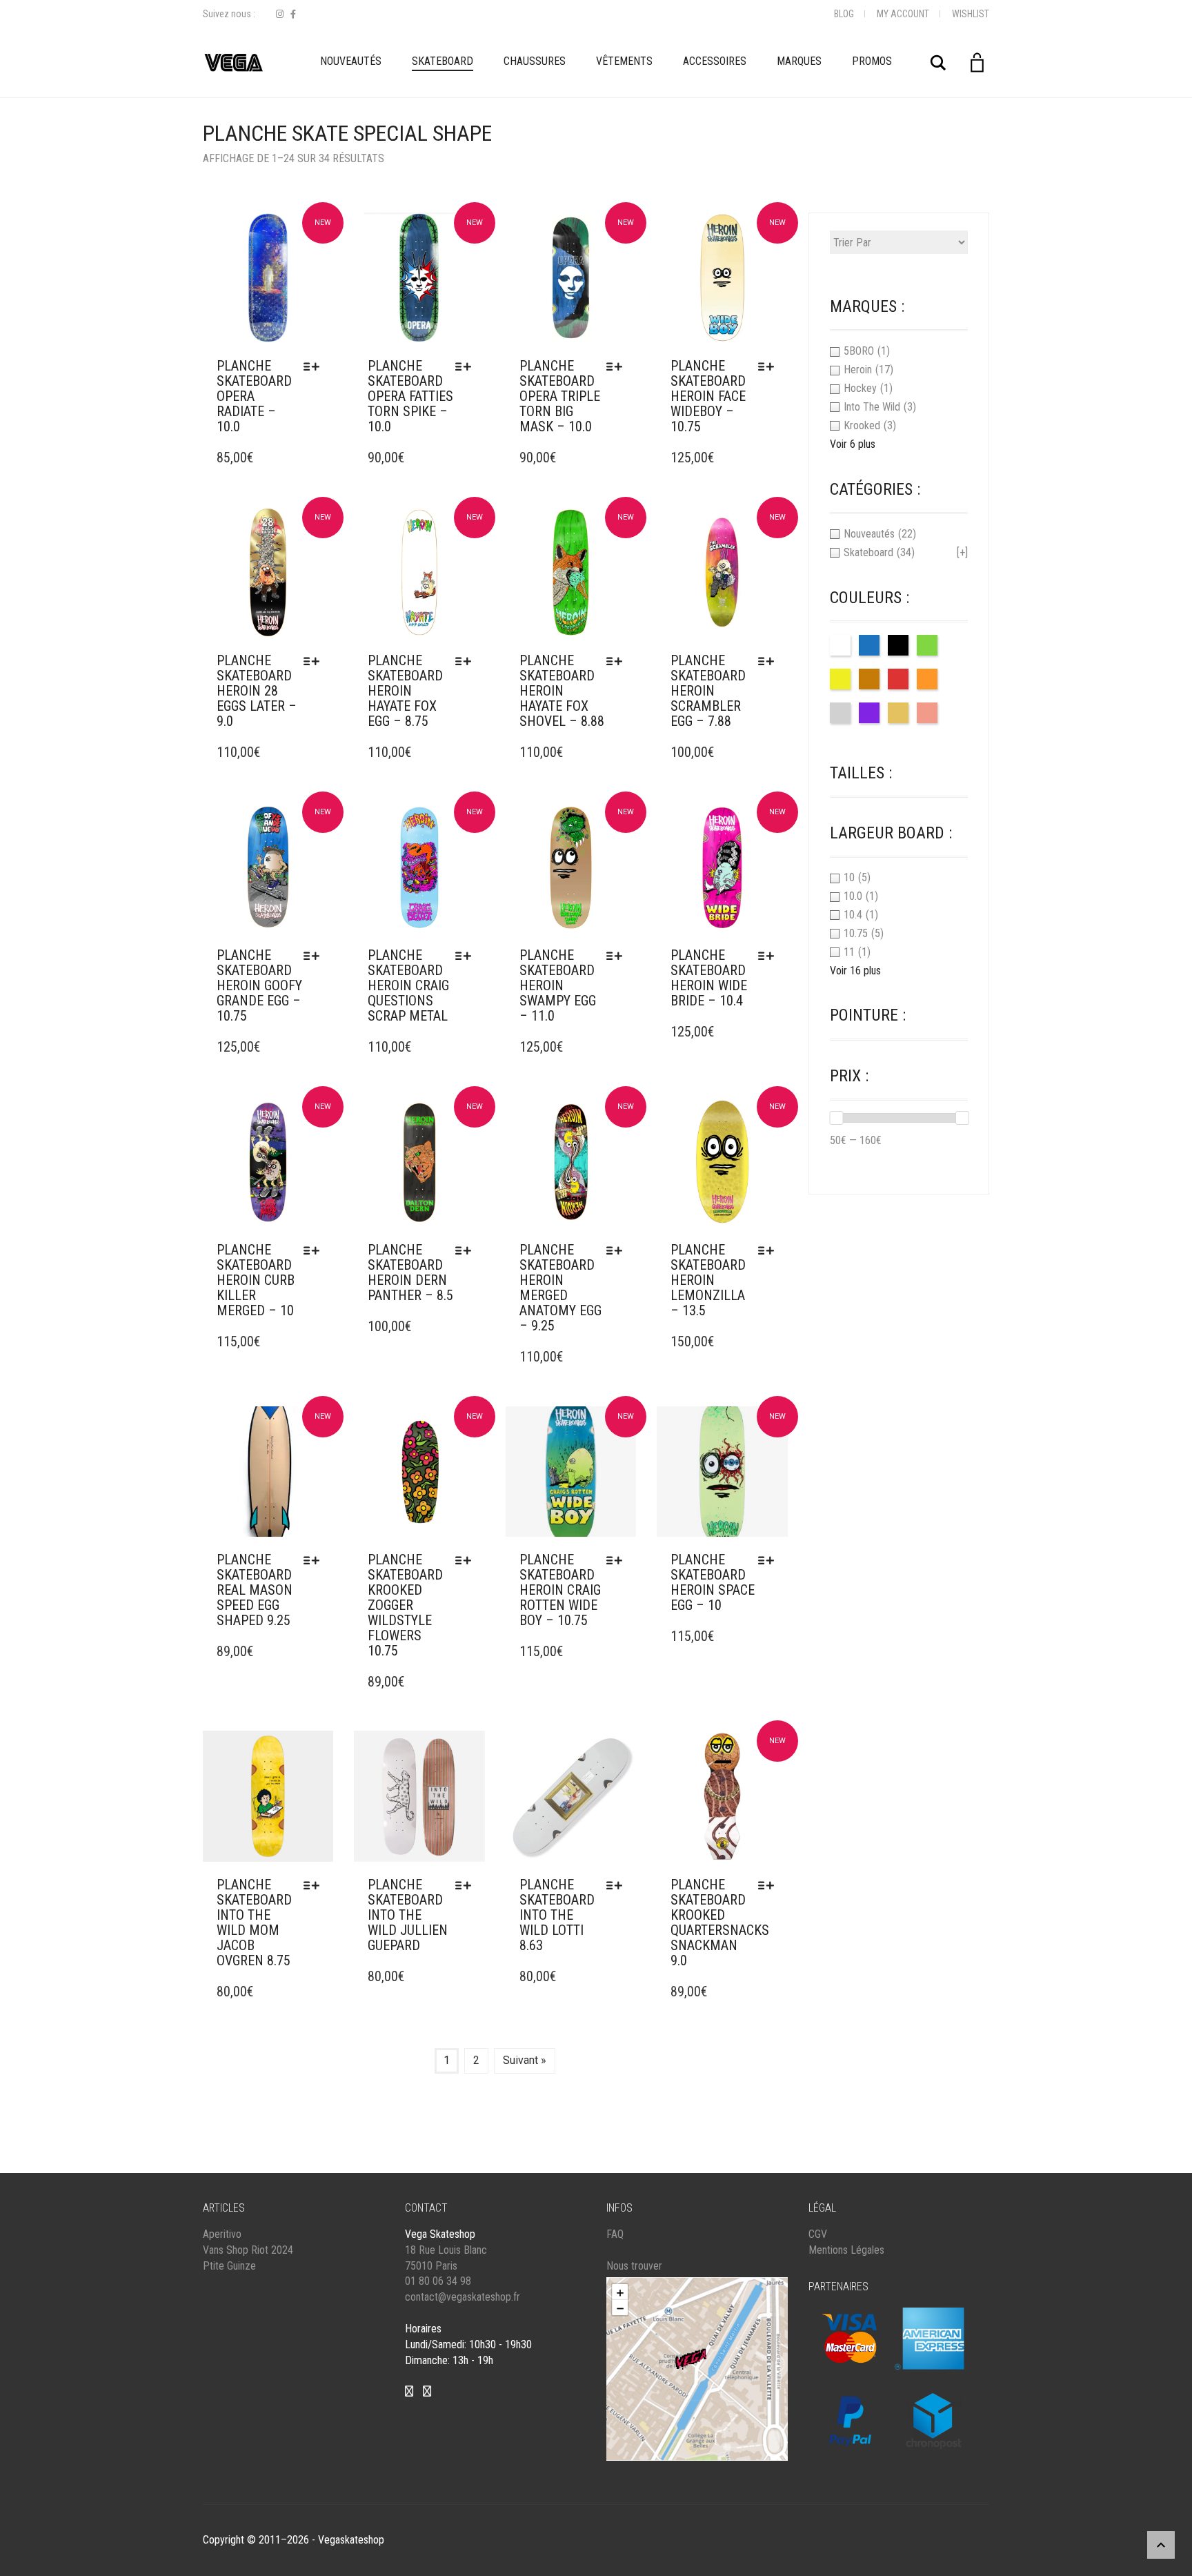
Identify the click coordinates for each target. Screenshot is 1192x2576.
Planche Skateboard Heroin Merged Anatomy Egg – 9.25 (560, 1288)
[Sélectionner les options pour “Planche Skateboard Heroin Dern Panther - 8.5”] (467, 1250)
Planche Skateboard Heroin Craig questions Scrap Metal (408, 985)
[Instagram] (280, 14)
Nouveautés (351, 61)
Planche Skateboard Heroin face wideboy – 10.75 (708, 396)
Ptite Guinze (229, 2266)
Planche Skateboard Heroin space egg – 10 (713, 1582)
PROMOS (872, 61)
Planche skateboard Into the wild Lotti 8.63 (557, 1915)
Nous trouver (634, 2266)
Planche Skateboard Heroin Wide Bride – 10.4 (709, 978)
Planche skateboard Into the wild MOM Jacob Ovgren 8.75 (254, 1923)
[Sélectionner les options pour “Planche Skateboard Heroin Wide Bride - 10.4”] (769, 956)
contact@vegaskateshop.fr (463, 2297)
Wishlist (971, 14)
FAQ (615, 2234)
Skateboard (443, 61)
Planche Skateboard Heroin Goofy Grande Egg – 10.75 (259, 985)
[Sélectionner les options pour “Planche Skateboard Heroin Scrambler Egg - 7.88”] (769, 661)
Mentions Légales (846, 2250)
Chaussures (535, 61)
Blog (844, 14)
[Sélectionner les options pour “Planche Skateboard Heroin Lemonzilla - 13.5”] (769, 1250)
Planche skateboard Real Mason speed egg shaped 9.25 (255, 1590)
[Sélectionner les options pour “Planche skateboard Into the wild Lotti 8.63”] (618, 1885)
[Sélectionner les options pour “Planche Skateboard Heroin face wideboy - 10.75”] (769, 366)
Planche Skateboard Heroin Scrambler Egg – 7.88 (708, 691)
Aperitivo (222, 2234)
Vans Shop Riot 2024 (248, 2250)
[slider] (836, 1118)
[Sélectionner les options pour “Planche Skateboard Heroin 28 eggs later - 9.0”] (315, 661)
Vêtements (624, 61)
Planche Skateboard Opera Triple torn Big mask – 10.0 (560, 396)
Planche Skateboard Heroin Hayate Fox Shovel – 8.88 (562, 691)
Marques (799, 61)
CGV (818, 2234)
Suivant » (525, 2060)
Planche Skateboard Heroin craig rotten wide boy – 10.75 (560, 1590)
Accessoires (715, 61)
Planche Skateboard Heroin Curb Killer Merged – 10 (256, 1280)
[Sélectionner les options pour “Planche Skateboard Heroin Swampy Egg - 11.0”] (618, 956)
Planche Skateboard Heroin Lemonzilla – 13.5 (708, 1280)
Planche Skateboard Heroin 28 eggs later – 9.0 (257, 691)
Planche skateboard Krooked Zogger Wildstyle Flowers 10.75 (405, 1605)
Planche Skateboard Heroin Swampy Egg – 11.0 (558, 985)
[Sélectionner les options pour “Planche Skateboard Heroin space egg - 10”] (769, 1560)
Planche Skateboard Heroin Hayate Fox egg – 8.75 (405, 691)
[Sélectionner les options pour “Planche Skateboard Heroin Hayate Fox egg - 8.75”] (467, 661)
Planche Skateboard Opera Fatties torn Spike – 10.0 (410, 396)
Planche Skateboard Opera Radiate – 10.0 (254, 396)
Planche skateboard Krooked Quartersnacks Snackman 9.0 (720, 1923)
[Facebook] (293, 14)
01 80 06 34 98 (438, 2281)
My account (903, 14)
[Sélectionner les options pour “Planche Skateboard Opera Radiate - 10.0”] (315, 366)
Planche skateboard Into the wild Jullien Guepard (408, 1915)
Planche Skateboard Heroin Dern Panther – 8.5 (410, 1272)
